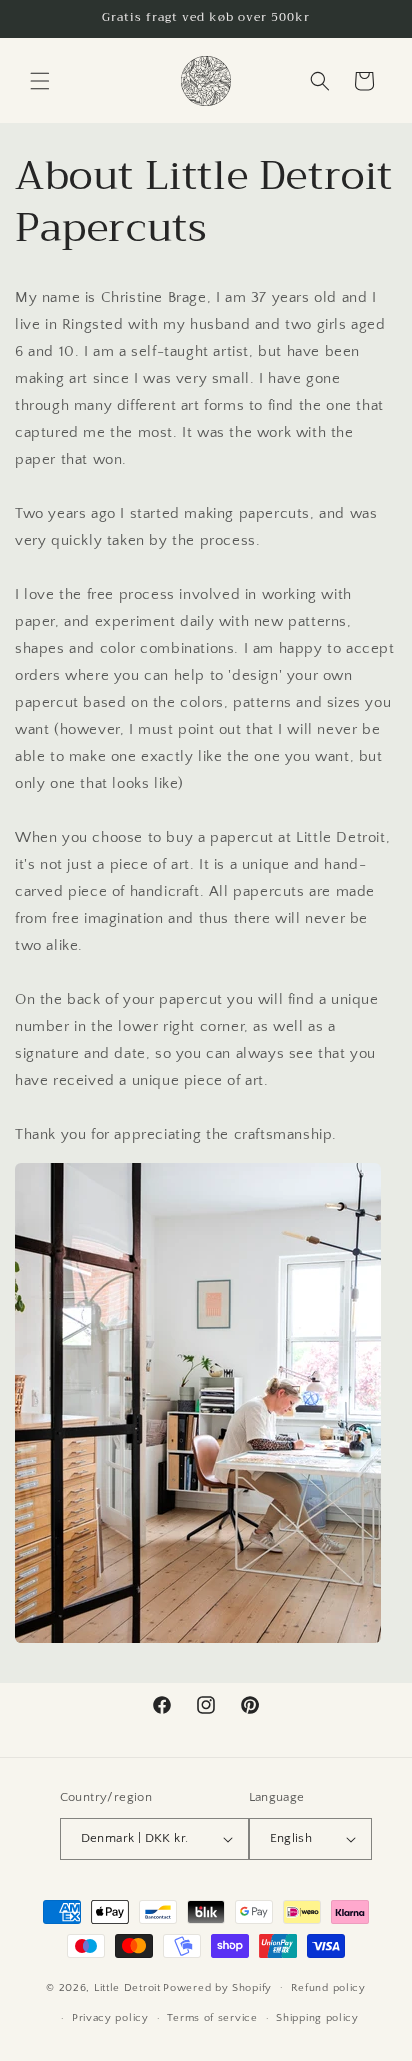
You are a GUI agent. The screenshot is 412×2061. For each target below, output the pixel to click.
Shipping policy (317, 2018)
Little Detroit (127, 1987)
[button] (40, 81)
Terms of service (212, 2018)
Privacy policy (110, 2018)
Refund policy (328, 1988)
